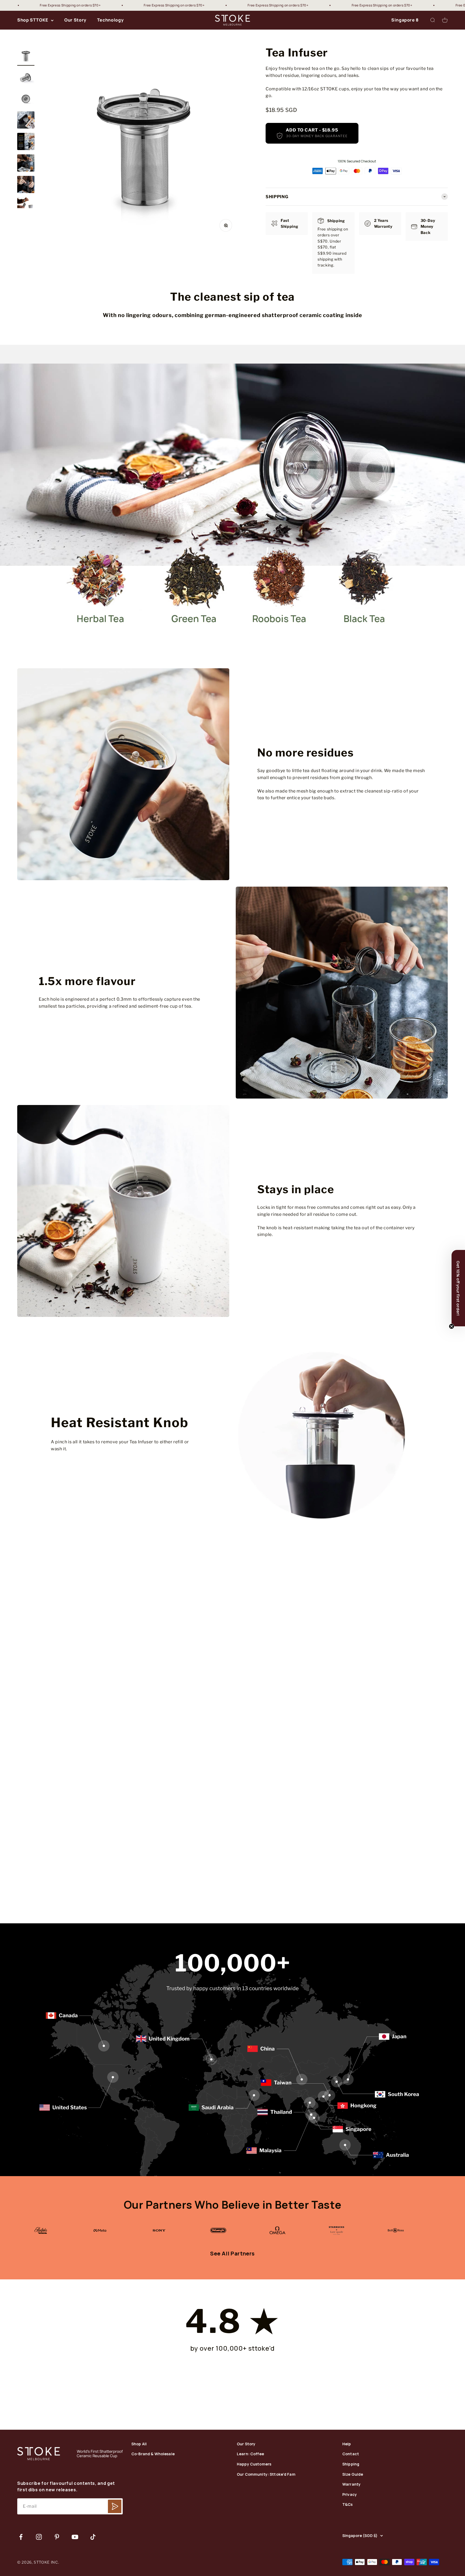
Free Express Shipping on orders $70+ (63, 5)
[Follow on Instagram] (39, 2537)
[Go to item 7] (26, 185)
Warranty (351, 2484)
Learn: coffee (250, 2454)
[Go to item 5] (26, 142)
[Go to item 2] (26, 78)
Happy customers (254, 2464)
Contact (351, 2454)
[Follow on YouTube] (75, 2537)
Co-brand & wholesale (153, 2454)
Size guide (353, 2474)
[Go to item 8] (26, 207)
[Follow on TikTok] (93, 2537)
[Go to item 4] (26, 121)
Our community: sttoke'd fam (266, 2474)
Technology (110, 20)
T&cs (348, 2505)
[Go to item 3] (26, 99)
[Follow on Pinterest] (57, 2537)
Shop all (139, 2444)
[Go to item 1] (26, 56)
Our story (246, 2444)
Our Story (75, 20)
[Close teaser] (452, 1326)
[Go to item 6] (26, 164)
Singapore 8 (405, 20)
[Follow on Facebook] (21, 2537)
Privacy (350, 2495)
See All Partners (232, 2253)
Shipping (351, 2464)
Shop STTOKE (33, 20)
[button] (458, 1288)
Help (347, 2444)
